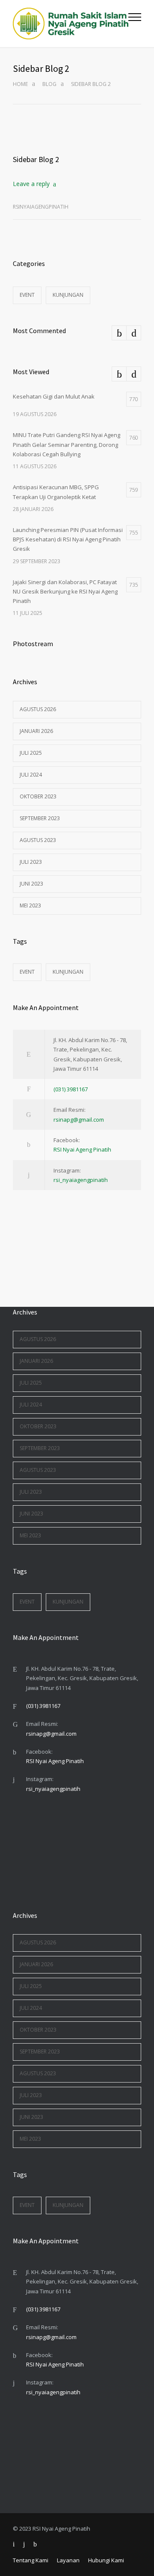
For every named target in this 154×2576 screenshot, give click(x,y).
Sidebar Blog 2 (36, 159)
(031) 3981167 (71, 1089)
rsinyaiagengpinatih (41, 207)
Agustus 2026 (38, 709)
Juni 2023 (31, 884)
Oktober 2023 (38, 796)
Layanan (68, 2560)
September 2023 (40, 818)
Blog (49, 84)
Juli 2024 (31, 775)
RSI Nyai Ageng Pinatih (82, 1149)
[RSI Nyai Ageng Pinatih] (71, 24)
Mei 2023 (30, 905)
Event (27, 295)
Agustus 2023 (38, 840)
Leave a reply (31, 184)
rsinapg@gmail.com (79, 1120)
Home (20, 84)
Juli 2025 (31, 753)
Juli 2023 (31, 862)
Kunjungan (68, 295)
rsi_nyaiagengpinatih (81, 1180)
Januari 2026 (36, 731)
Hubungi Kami (106, 2560)
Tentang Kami (31, 2560)
